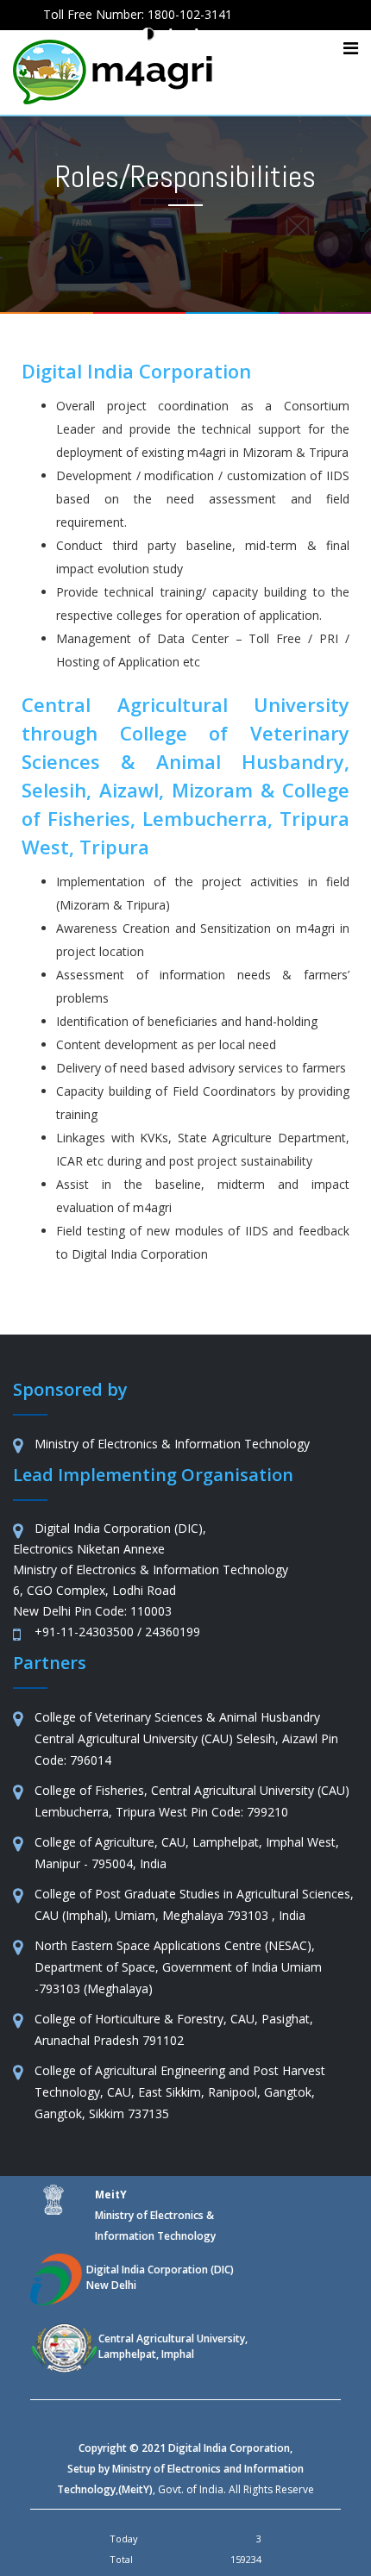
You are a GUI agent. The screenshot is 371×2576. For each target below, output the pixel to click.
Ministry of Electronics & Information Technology (155, 2215)
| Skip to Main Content (277, 35)
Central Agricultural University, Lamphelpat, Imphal (173, 2346)
